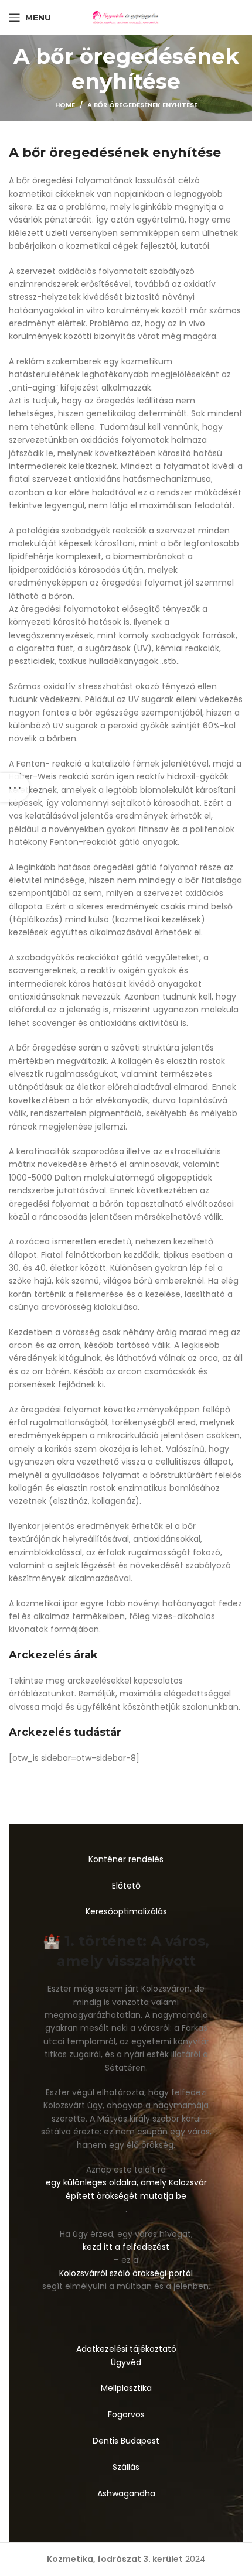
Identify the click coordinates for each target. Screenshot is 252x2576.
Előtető (126, 1886)
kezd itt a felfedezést (126, 2247)
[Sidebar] (15, 788)
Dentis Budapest (126, 2441)
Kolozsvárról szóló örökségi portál (126, 2273)
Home (65, 105)
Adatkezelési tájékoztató (126, 2349)
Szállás (126, 2467)
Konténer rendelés (126, 1859)
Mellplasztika (126, 2388)
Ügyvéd (126, 2362)
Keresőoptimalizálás (126, 1911)
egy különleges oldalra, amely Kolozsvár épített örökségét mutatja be (126, 2189)
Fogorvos (126, 2414)
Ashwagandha (126, 2493)
